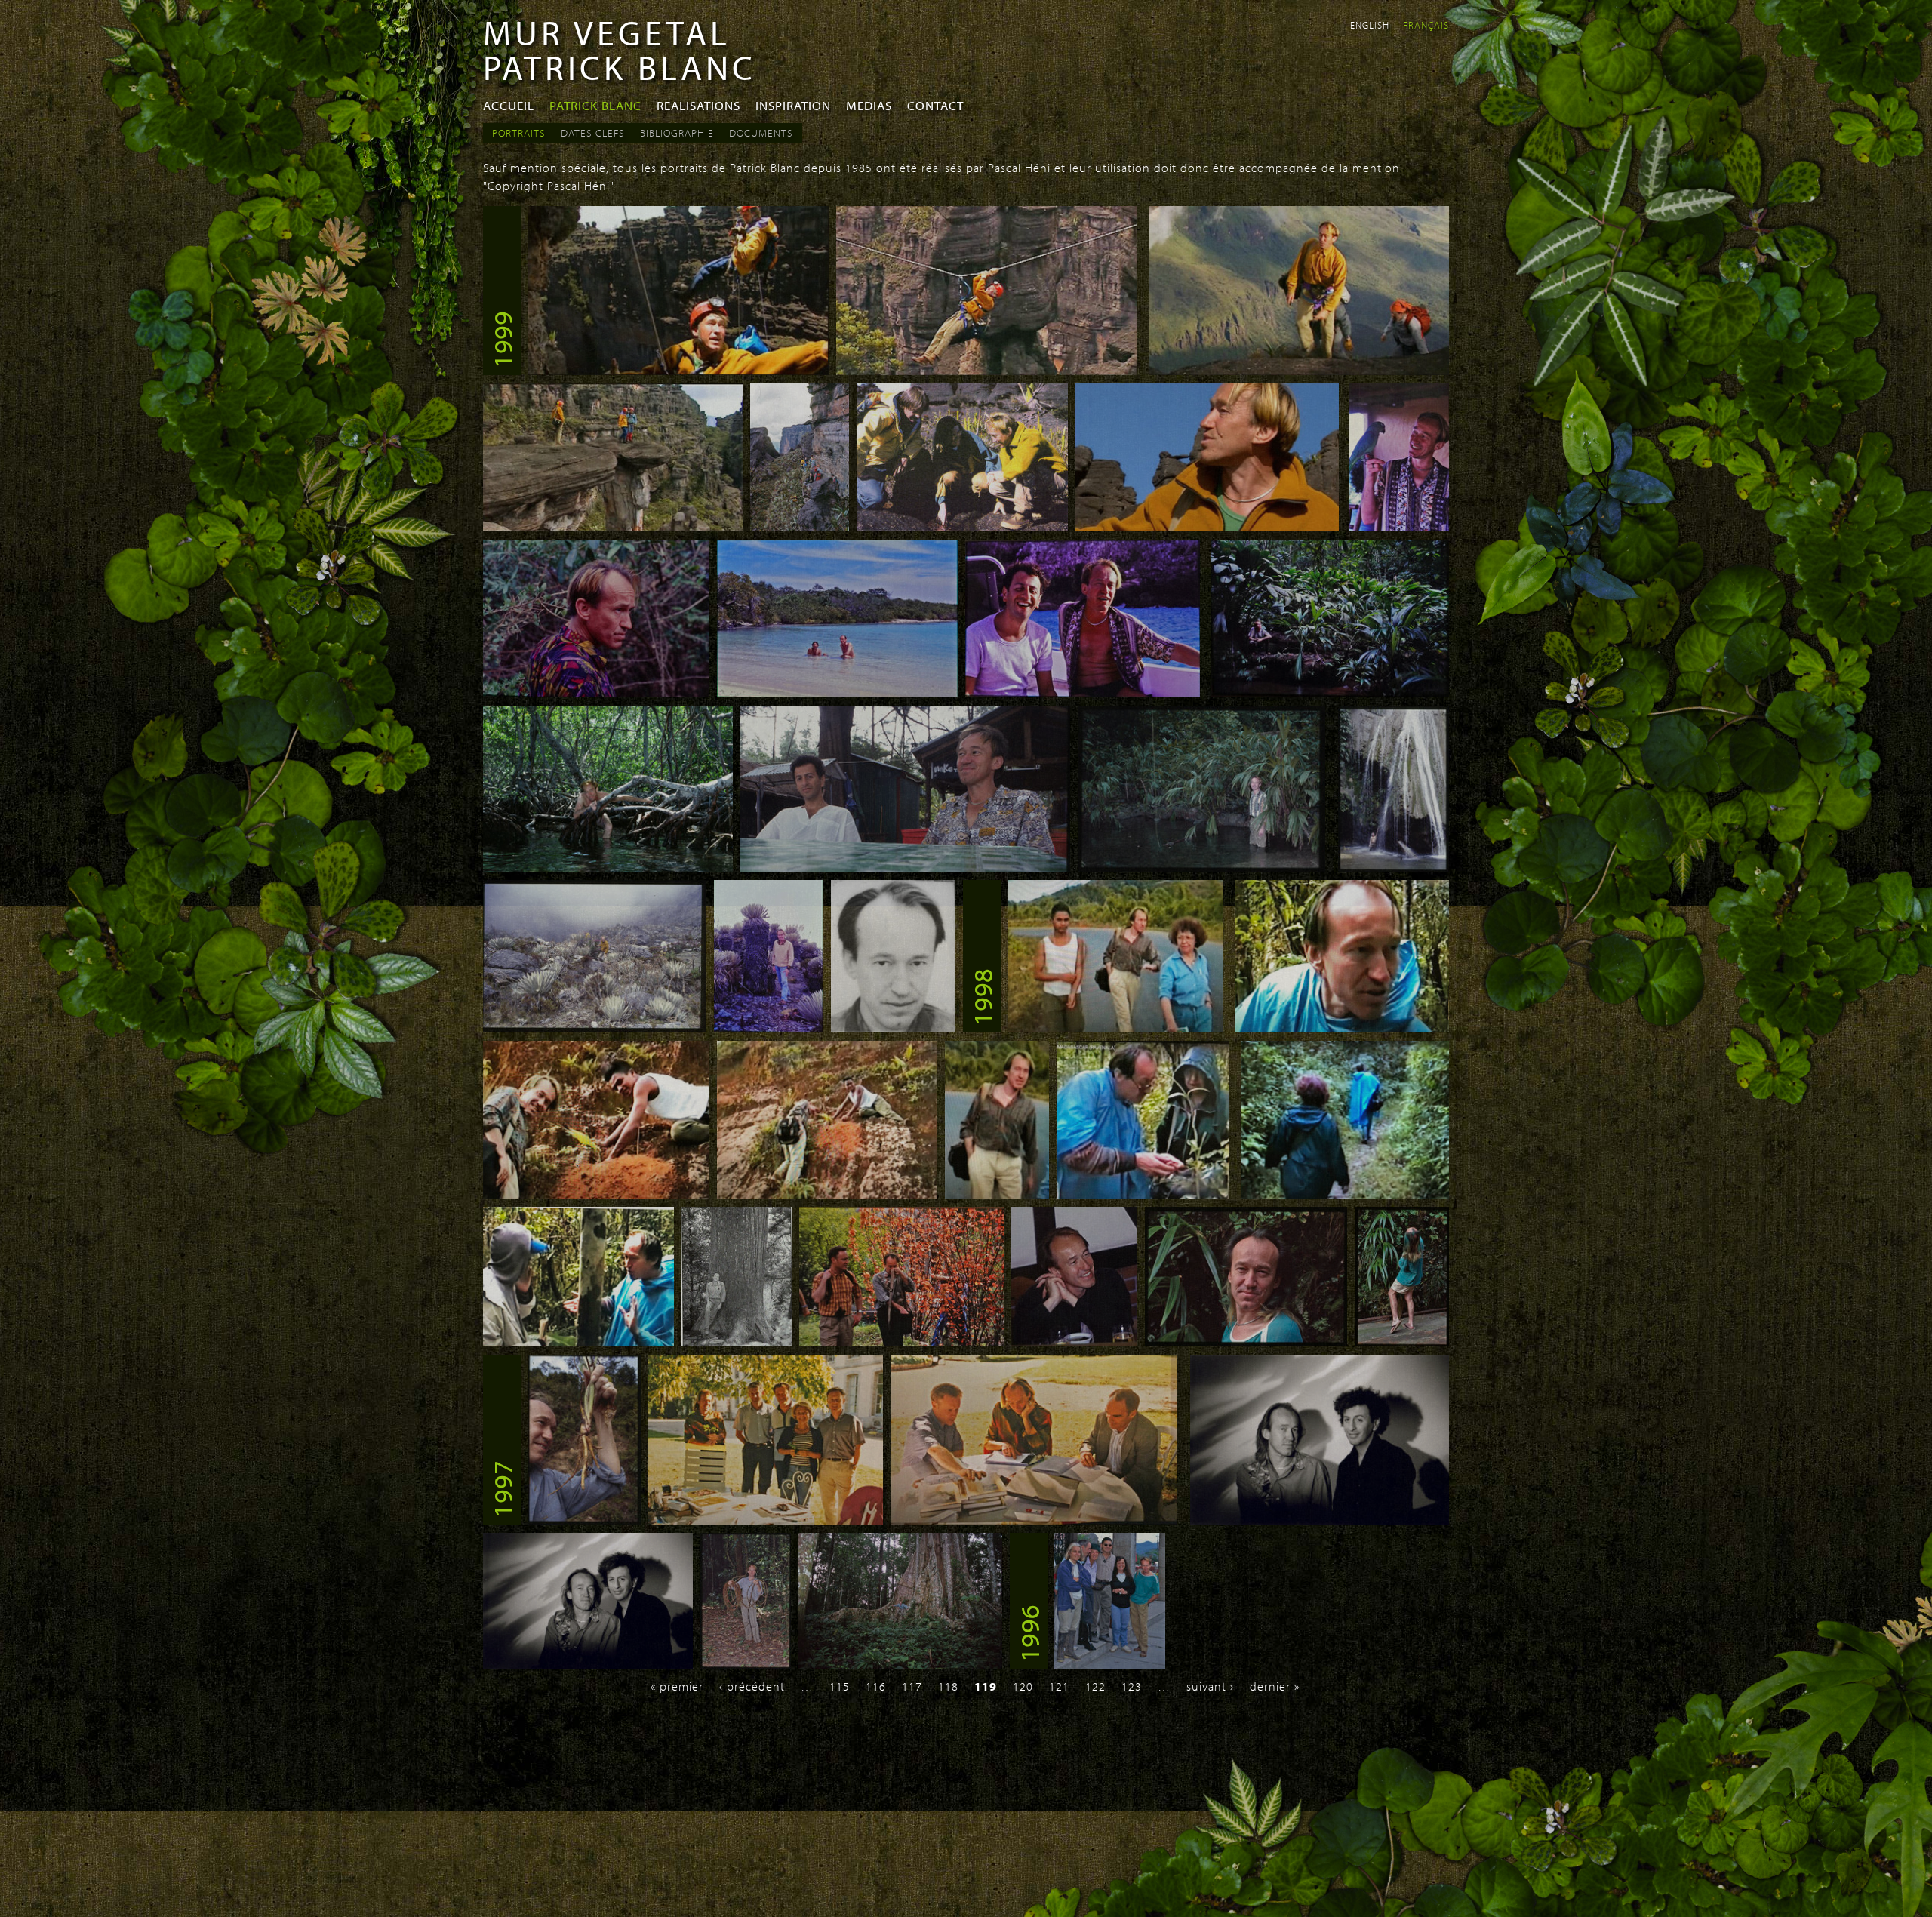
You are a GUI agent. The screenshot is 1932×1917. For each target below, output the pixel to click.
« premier (677, 1686)
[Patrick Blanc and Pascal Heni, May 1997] (1320, 1520)
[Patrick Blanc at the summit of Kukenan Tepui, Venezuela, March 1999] (1207, 527)
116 (876, 1686)
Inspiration (793, 105)
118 (948, 1686)
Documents (761, 133)
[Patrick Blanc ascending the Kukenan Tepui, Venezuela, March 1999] (1299, 371)
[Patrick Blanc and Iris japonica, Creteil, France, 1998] (1246, 1342)
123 (1132, 1686)
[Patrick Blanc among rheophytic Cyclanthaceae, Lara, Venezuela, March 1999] (1330, 693)
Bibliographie (677, 133)
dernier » (1275, 1686)
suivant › (1210, 1686)
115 (840, 1686)
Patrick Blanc (595, 105)
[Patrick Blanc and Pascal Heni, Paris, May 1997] (588, 1664)
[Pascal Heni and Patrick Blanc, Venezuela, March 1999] (905, 867)
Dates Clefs (593, 133)
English (1370, 25)
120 (1023, 1686)
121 (1059, 1686)
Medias (869, 105)
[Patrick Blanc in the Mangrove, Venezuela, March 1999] (608, 867)
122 (1095, 1686)
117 (912, 1686)
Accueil (509, 105)
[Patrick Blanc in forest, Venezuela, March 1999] (596, 693)
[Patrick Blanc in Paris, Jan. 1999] (893, 1028)
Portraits (519, 133)
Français (1426, 25)
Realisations (698, 105)
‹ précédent (752, 1686)
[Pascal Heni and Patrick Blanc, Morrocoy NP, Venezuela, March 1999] (1083, 693)
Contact (935, 105)
